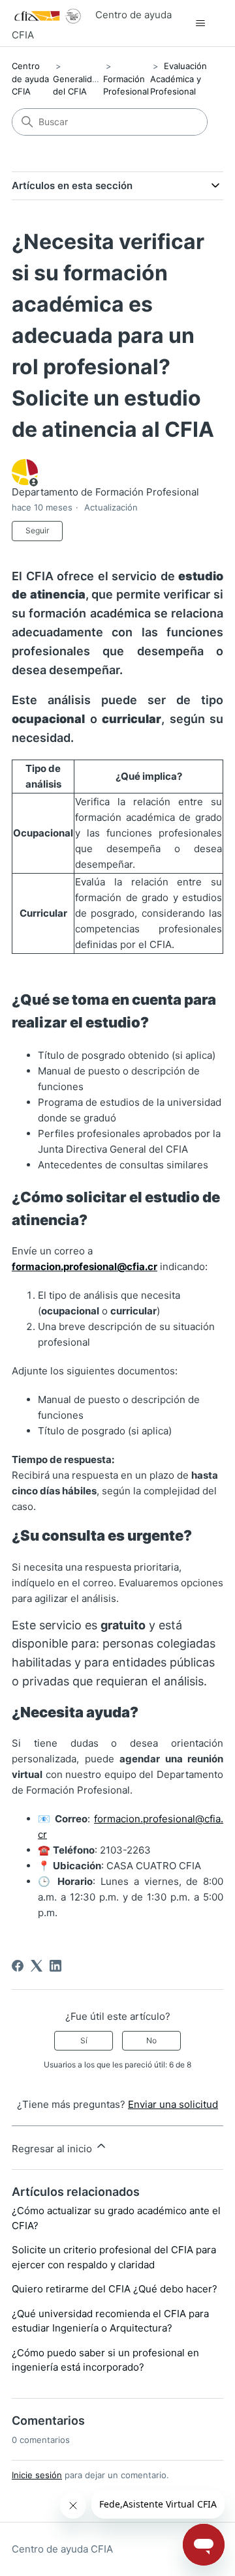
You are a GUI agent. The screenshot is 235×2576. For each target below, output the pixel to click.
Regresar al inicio (53, 2149)
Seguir (37, 530)
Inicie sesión (37, 2475)
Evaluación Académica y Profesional (179, 79)
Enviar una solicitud (173, 2104)
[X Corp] (37, 1966)
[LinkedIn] (55, 1966)
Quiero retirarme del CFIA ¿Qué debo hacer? (115, 2289)
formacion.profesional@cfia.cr (85, 1266)
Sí (84, 2040)
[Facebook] (18, 1966)
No (151, 2040)
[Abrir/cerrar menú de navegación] (200, 23)
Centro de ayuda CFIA (30, 79)
